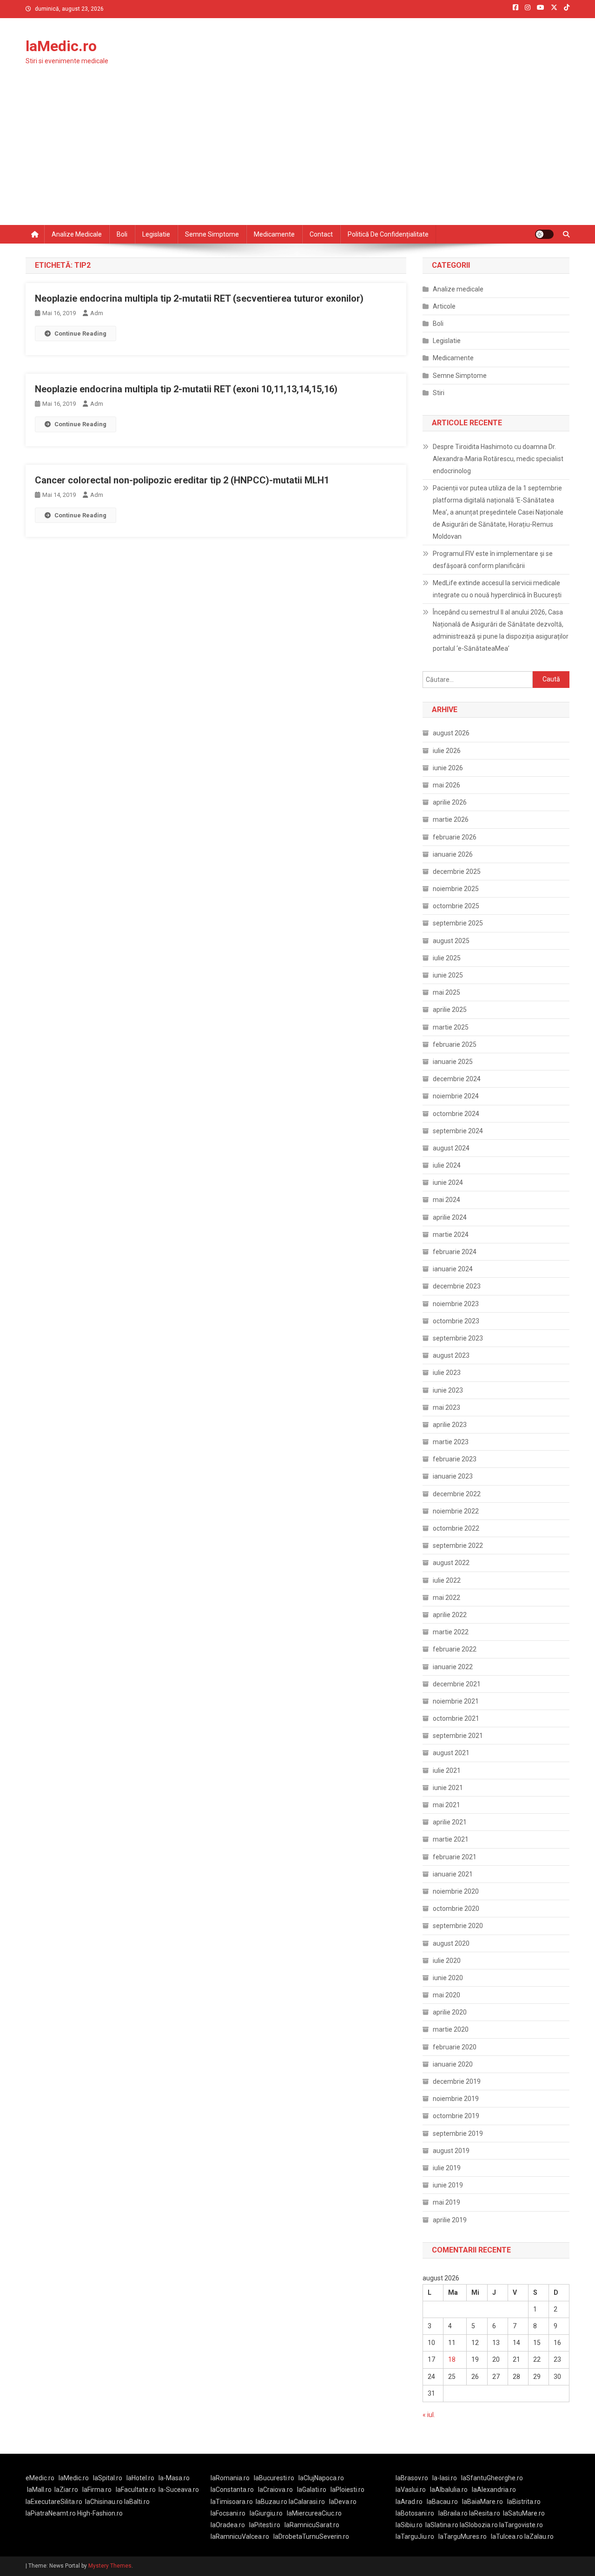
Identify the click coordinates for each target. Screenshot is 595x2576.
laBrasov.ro (412, 2478)
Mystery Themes (110, 2566)
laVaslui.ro (413, 2490)
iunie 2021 (448, 1788)
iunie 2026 (448, 768)
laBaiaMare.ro (483, 2502)
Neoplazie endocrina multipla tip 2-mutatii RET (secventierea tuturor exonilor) (199, 298)
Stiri (439, 393)
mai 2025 (446, 992)
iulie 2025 (447, 958)
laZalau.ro (539, 2536)
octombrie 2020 (456, 1909)
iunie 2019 (448, 2185)
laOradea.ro (228, 2525)
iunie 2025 (448, 975)
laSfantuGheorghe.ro (492, 2478)
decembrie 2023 (457, 1286)
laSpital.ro (108, 2478)
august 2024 (451, 1148)
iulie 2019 (447, 2168)
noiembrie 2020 (456, 1891)
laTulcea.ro (508, 2536)
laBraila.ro (453, 2513)
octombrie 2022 (456, 1528)
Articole (444, 306)
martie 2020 (451, 2029)
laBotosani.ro (415, 2513)
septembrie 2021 (458, 1736)
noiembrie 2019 (456, 2099)
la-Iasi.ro (445, 2478)
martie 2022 (451, 1632)
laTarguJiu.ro (417, 2536)
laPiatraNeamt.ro (51, 2513)
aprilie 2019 (450, 2220)
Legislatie (156, 234)
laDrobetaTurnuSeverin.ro (311, 2536)
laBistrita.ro (524, 2502)
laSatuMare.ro (524, 2513)
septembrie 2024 (458, 1131)
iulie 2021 (447, 1770)
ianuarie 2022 (453, 1667)
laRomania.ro (230, 2478)
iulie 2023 (447, 1373)
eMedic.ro (40, 2478)
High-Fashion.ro (100, 2513)
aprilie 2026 (450, 802)
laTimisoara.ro (232, 2502)
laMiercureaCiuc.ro (314, 2513)
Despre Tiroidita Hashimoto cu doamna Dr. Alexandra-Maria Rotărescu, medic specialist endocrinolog (498, 459)
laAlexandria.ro (494, 2490)
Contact (321, 234)
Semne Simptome (460, 376)
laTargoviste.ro (521, 2525)
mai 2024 (446, 1200)
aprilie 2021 (450, 1822)
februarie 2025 (455, 1044)
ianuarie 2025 (453, 1062)
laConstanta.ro (232, 2490)
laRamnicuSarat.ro (312, 2525)
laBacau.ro (442, 2502)
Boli (122, 234)
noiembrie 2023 (456, 1304)
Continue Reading (80, 334)
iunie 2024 (448, 1182)
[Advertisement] (297, 155)
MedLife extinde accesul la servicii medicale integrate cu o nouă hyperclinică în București (497, 589)
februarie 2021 (455, 1857)
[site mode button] (544, 234)
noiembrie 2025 (456, 889)
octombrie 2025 (456, 906)
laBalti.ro (137, 2502)
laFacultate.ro (136, 2490)
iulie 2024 (447, 1165)
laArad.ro (409, 2502)
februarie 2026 (455, 837)
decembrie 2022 (457, 1494)
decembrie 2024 (457, 1079)
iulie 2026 (447, 751)
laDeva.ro (343, 2502)
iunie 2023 (448, 1390)
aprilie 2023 (450, 1425)
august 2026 (451, 733)
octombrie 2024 (456, 1114)
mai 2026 (446, 785)
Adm (97, 313)
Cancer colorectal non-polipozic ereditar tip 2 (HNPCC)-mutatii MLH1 (182, 480)
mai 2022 (446, 1598)
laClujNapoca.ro (321, 2478)
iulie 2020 (447, 1961)
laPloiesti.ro (347, 2490)
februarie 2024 (455, 1252)
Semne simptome (212, 234)
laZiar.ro (66, 2490)
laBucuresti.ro (274, 2478)
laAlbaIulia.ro (449, 2490)
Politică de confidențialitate (388, 234)
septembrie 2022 (458, 1546)
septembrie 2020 (458, 1926)
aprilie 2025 (450, 1010)
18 (452, 2359)
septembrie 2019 (458, 2133)
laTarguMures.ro (463, 2536)
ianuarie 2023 (453, 1476)
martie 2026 (451, 819)
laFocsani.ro (228, 2513)
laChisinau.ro (104, 2502)
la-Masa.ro (174, 2478)
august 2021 (451, 1753)
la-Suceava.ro (179, 2490)
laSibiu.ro (409, 2525)
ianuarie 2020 (453, 2064)
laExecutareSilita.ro (54, 2502)
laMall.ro (39, 2490)
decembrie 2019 (457, 2081)
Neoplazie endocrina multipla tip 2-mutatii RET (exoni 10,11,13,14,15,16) (186, 389)
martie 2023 (451, 1442)
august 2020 (451, 1943)
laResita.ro (485, 2513)
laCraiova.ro (275, 2490)
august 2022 (451, 1563)
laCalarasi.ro (307, 2502)
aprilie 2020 (450, 2012)
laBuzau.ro (272, 2502)
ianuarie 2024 (453, 1269)
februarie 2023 (455, 1459)
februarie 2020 (455, 2047)
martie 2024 (451, 1235)
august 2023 (451, 1355)
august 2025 (451, 941)
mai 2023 (446, 1407)
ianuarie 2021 (453, 1874)
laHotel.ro (140, 2478)
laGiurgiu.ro (268, 2513)
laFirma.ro (97, 2490)
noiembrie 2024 (456, 1096)
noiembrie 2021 (456, 1701)
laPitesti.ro (265, 2525)
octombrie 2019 (456, 2116)
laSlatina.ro (442, 2525)
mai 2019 (446, 2202)
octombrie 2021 (456, 1718)
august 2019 (451, 2151)
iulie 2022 (447, 1580)
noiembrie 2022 (456, 1511)
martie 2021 (451, 1839)
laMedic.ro (61, 46)
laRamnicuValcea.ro (240, 2536)
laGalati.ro (312, 2490)
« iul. (429, 2415)
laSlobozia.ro (479, 2525)
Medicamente (274, 234)
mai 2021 (446, 1805)
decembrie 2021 (457, 1684)
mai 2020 (446, 1995)
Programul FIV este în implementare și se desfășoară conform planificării (493, 560)
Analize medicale (77, 234)
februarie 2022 (455, 1649)
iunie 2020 (448, 1978)
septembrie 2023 (458, 1338)
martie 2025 (451, 1027)
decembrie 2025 (457, 872)
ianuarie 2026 (453, 854)
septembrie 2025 (458, 923)
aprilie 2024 (450, 1217)
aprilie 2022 (450, 1615)
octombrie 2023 (456, 1321)
